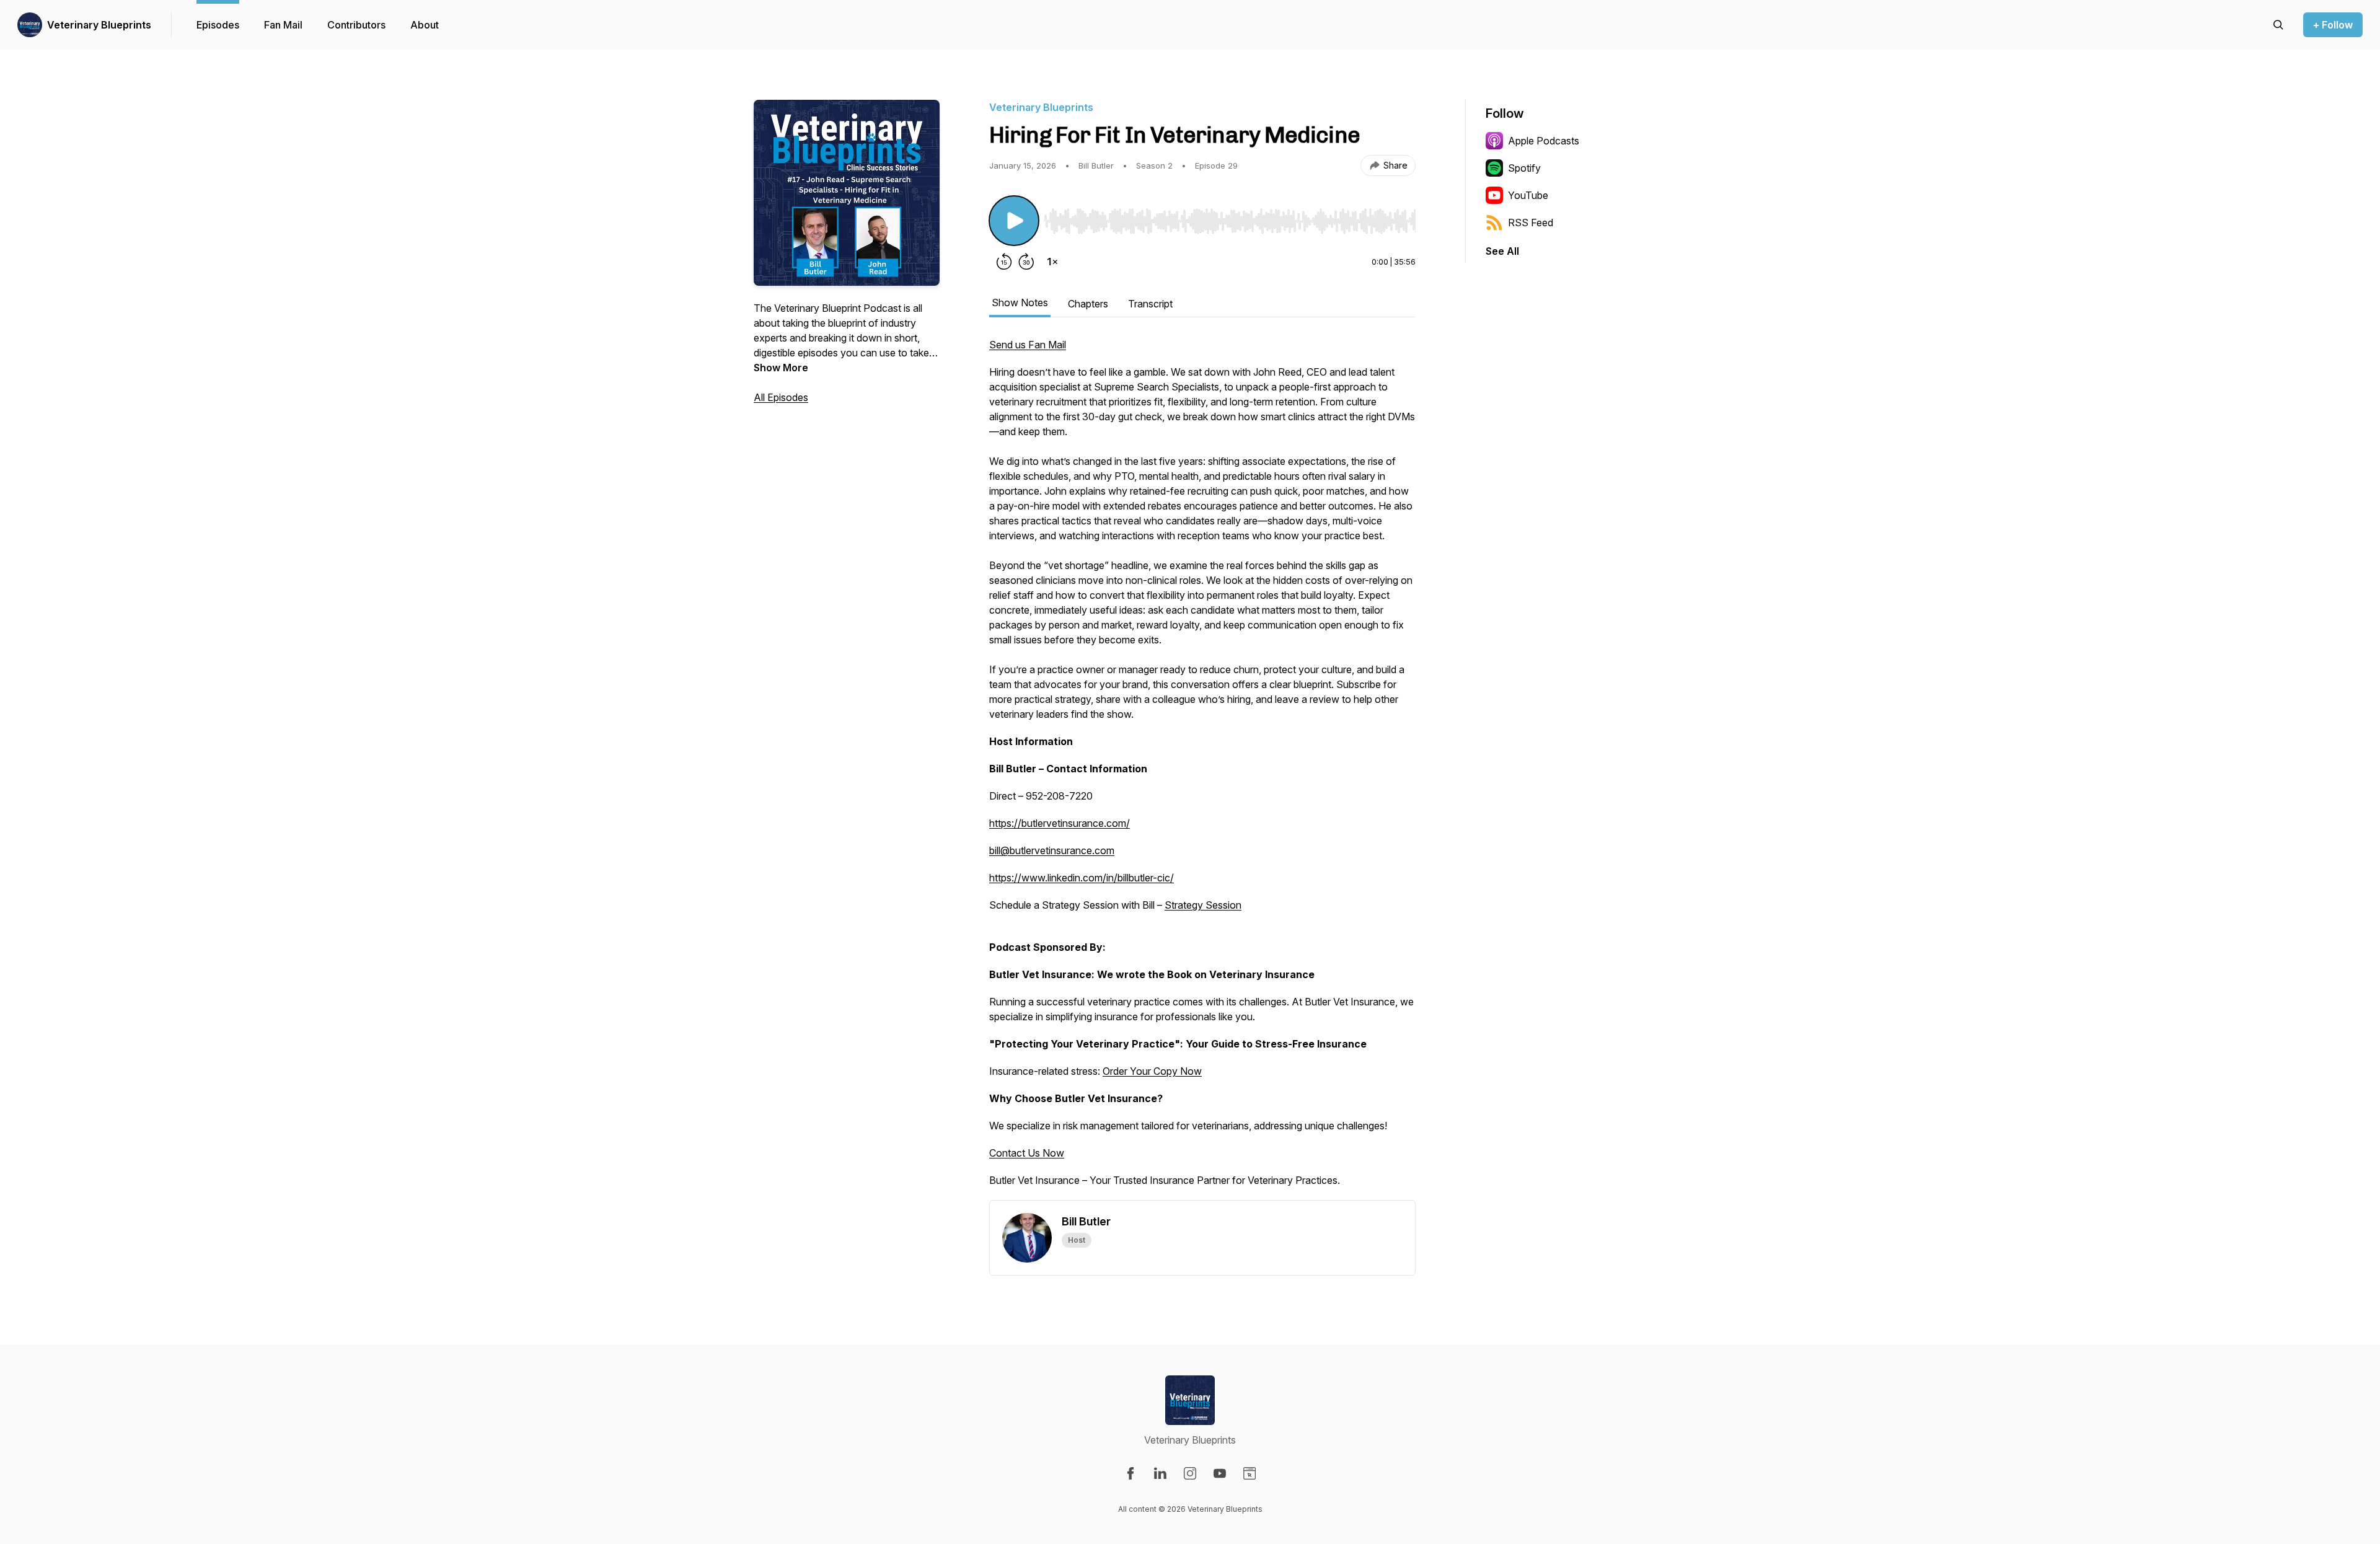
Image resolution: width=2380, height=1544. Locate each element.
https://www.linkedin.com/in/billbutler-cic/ (1082, 878)
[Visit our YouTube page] (1220, 1473)
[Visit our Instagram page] (1190, 1473)
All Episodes (781, 397)
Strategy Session (1203, 905)
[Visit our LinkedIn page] (1160, 1473)
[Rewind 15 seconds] (1004, 262)
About (425, 25)
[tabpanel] (1202, 769)
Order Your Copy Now (1152, 1071)
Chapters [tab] (1088, 304)
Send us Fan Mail (1028, 345)
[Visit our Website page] (1249, 1473)
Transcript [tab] (1150, 304)
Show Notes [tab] (1020, 302)
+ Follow (2333, 25)
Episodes (218, 25)
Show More (781, 368)
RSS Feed (1531, 223)
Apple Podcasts (1544, 141)
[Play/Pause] (1014, 221)
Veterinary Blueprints (99, 25)
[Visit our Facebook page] (1130, 1473)
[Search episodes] (2278, 25)
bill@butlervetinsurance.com (1052, 850)
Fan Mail (283, 25)
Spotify (1524, 168)
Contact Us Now (1027, 1153)
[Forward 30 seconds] (1026, 262)
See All (1502, 251)
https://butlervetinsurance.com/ (1060, 823)
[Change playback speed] (1052, 262)
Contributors (356, 25)
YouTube (1528, 195)
